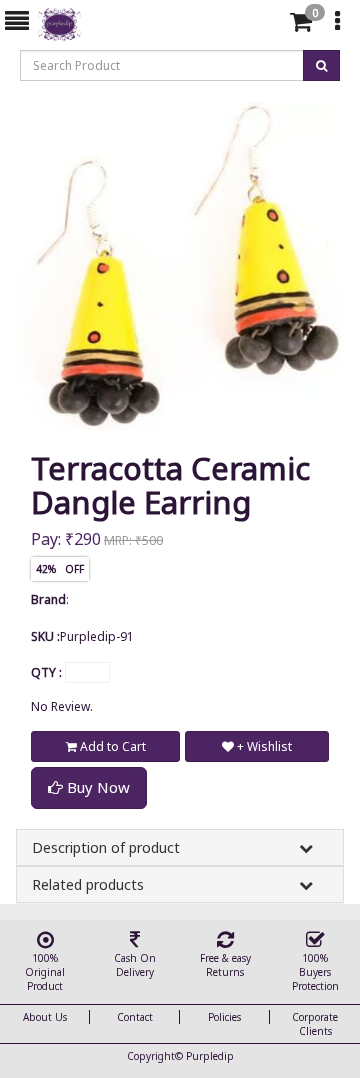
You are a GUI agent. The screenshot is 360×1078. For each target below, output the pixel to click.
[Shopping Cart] (301, 25)
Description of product (106, 847)
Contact (135, 1017)
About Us (45, 1017)
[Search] (266, 25)
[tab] (268, 22)
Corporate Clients (315, 1024)
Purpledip (210, 1056)
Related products (88, 884)
